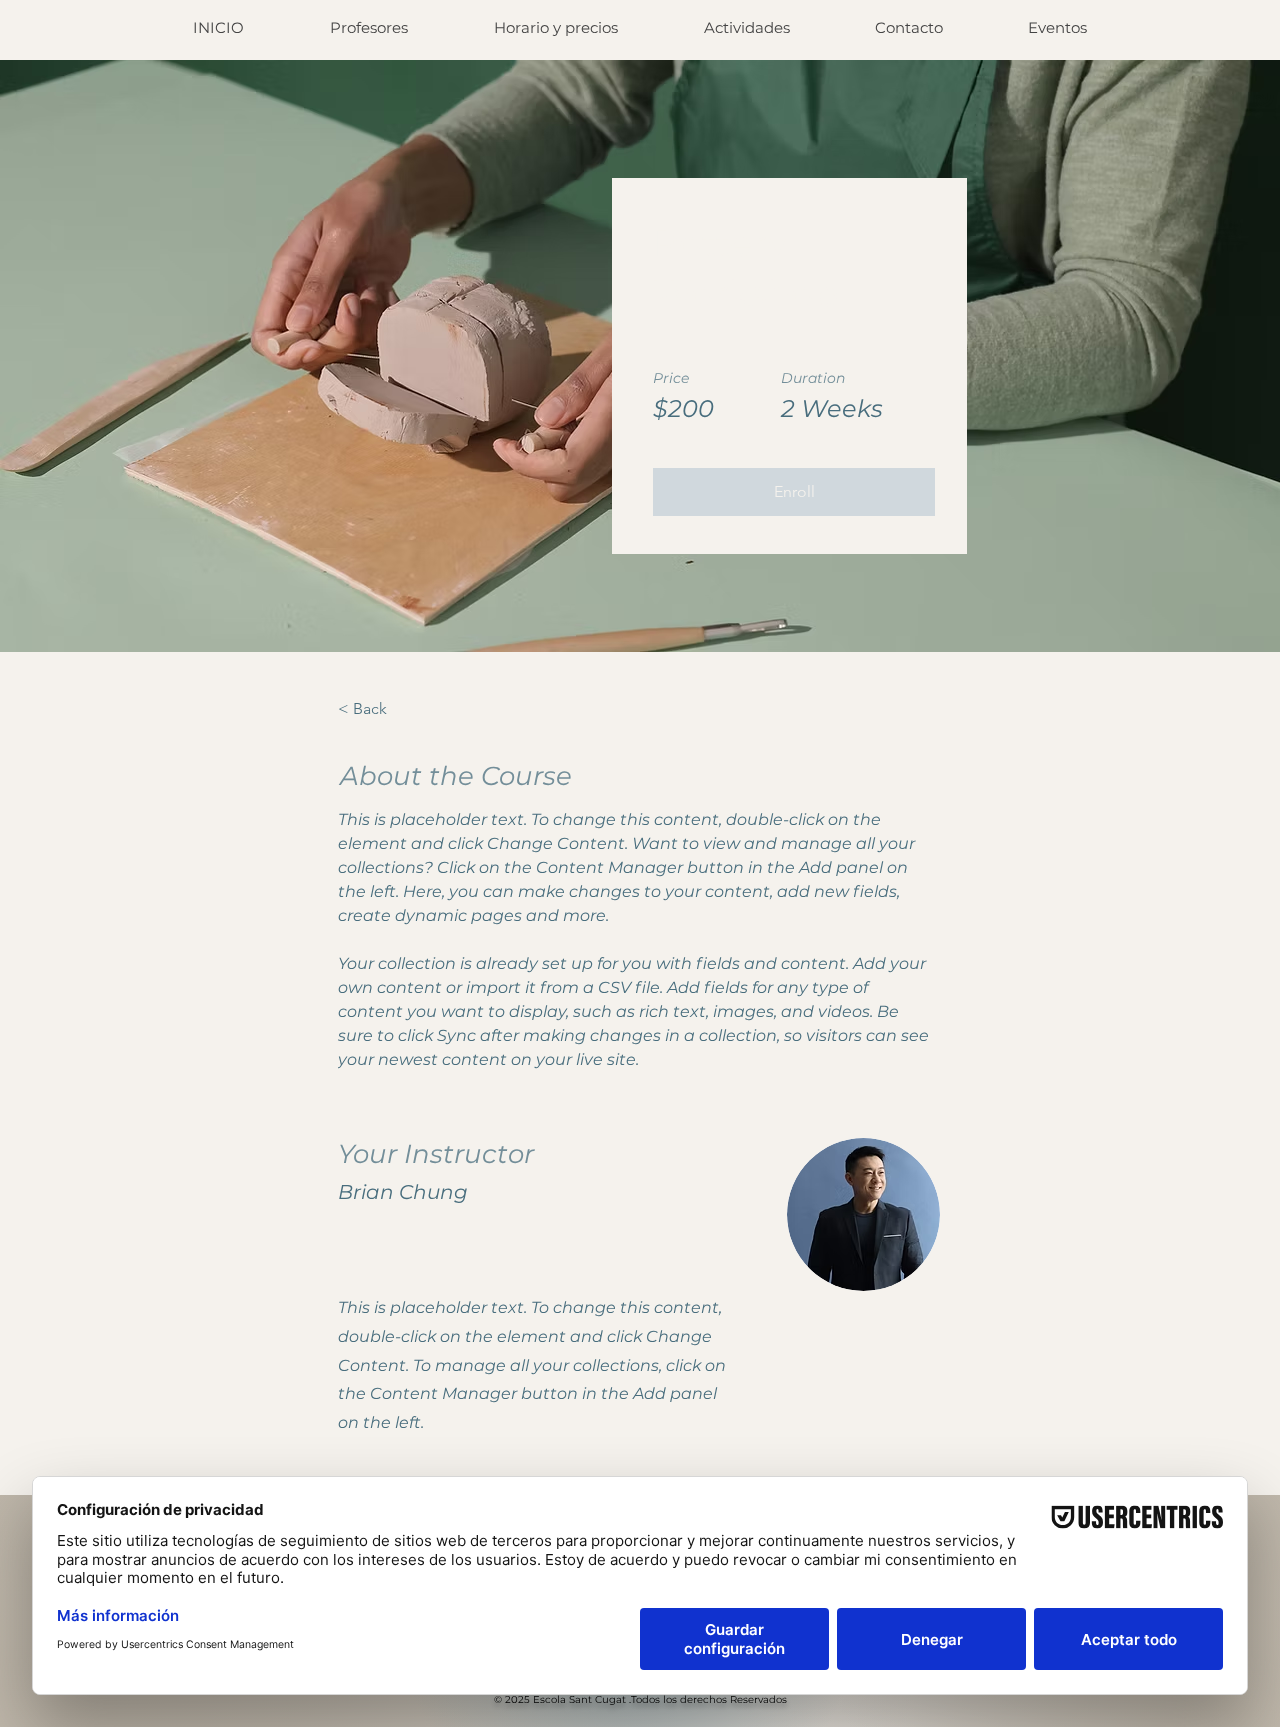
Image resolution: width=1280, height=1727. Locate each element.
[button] (794, 492)
